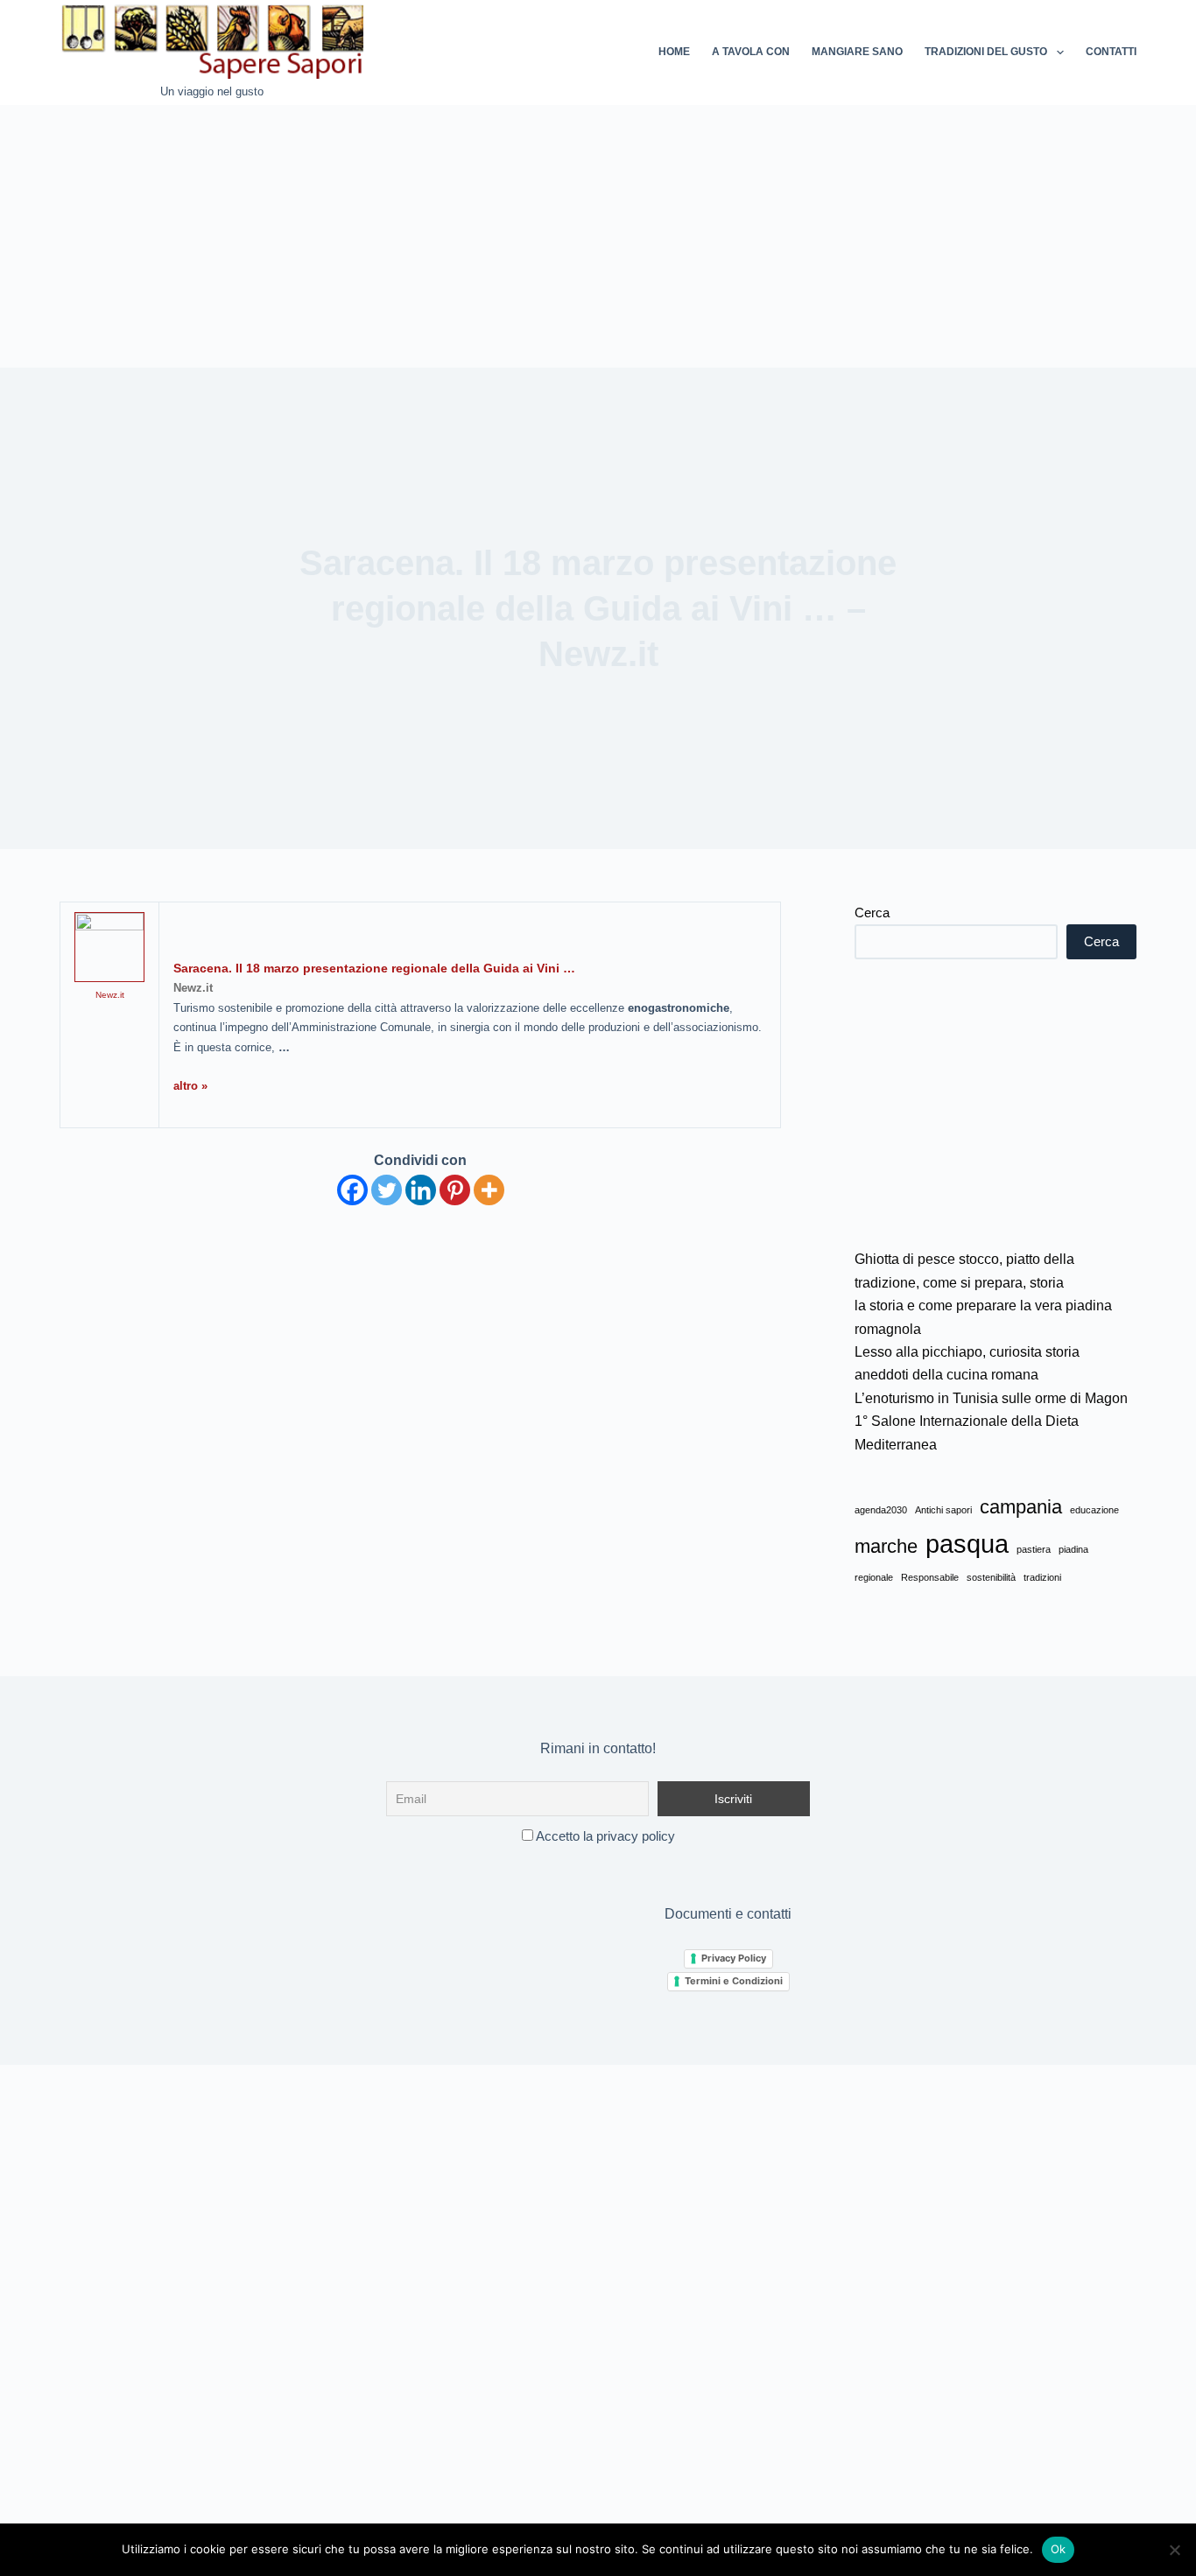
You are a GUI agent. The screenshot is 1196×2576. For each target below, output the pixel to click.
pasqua (967, 1544)
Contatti (1111, 52)
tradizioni (1042, 1577)
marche (886, 1546)
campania (1021, 1507)
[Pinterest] (455, 1190)
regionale (874, 1577)
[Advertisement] (598, 236)
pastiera (1034, 1549)
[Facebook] (352, 1190)
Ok (1059, 2549)
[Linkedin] (421, 1190)
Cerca (872, 912)
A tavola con (751, 52)
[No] (1174, 2550)
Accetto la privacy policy (604, 1836)
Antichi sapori (943, 1510)
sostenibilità (991, 1577)
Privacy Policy (734, 1958)
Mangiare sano (857, 52)
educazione (1094, 1510)
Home (674, 52)
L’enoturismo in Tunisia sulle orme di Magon (991, 1398)
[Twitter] (387, 1190)
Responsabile (930, 1577)
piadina (1073, 1549)
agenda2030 (881, 1510)
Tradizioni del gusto (986, 52)
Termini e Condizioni (734, 1981)
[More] (489, 1190)
